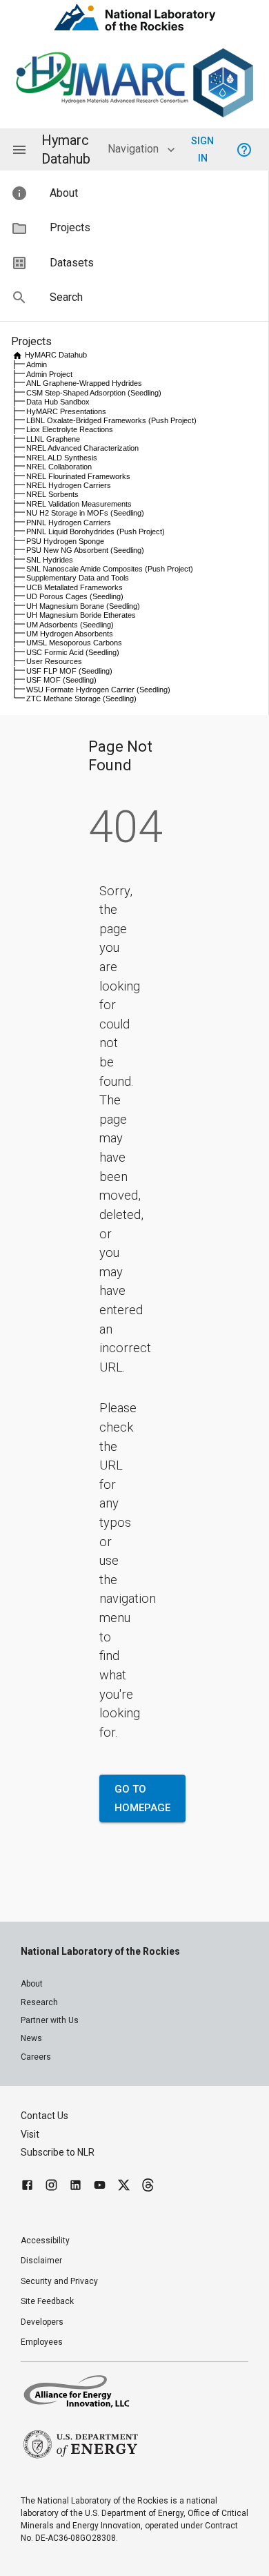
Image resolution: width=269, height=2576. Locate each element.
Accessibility (45, 2241)
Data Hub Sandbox (58, 402)
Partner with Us (50, 2020)
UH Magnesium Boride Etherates (81, 615)
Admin (37, 364)
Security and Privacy (59, 2281)
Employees (42, 2342)
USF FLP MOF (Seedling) (69, 671)
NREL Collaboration (59, 467)
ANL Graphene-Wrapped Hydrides (84, 383)
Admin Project (49, 374)
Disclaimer (41, 2261)
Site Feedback (47, 2301)
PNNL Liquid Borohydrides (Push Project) (96, 531)
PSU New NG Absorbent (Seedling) (85, 550)
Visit (30, 2134)
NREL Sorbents (52, 494)
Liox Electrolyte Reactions (70, 429)
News (31, 2038)
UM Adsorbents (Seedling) (70, 625)
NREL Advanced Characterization (82, 448)
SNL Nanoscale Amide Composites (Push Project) (110, 569)
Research (39, 2002)
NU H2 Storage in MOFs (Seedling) (85, 513)
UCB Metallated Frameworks (74, 587)
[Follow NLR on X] (124, 2187)
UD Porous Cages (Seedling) (75, 596)
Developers (42, 2322)
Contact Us (44, 2116)
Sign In (202, 149)
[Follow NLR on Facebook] (27, 2187)
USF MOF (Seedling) (61, 680)
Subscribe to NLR (58, 2152)
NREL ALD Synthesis (62, 458)
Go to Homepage (142, 1798)
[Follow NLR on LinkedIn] (76, 2187)
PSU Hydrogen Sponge (65, 541)
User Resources (54, 661)
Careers (36, 2057)
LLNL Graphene (53, 439)
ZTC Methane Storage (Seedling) (81, 699)
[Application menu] (19, 150)
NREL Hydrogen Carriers (69, 485)
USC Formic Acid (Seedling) (73, 652)
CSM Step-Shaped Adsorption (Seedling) (94, 393)
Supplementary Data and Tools (78, 578)
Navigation (133, 149)
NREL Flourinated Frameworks (78, 476)
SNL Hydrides (50, 560)
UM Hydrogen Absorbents (70, 634)
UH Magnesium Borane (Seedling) (83, 606)
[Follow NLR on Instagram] (51, 2187)
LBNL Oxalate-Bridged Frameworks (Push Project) (111, 420)
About (32, 1984)
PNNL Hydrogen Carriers (69, 523)
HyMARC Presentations (66, 411)
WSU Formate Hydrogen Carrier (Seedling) (98, 690)
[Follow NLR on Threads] (148, 2187)
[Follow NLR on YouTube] (100, 2187)
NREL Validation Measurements (79, 504)
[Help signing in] (244, 150)
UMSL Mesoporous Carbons (74, 643)
